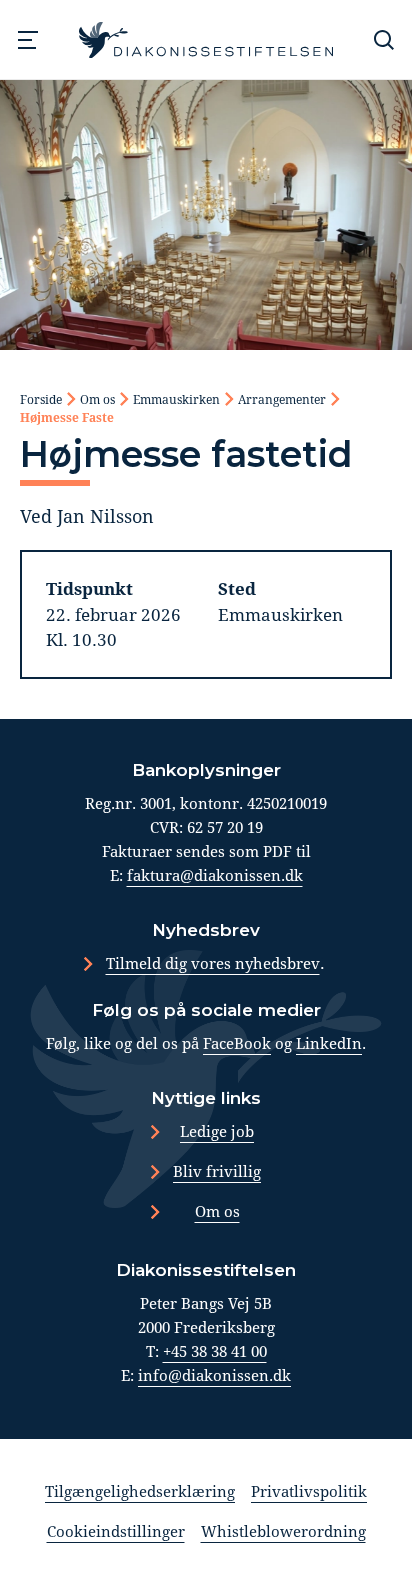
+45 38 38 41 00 (215, 1351)
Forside (41, 399)
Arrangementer (282, 399)
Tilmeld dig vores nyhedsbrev (213, 963)
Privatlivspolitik (309, 1491)
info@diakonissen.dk (214, 1375)
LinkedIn (329, 1043)
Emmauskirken (176, 399)
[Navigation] (28, 40)
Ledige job (217, 1131)
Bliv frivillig (217, 1171)
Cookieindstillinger (116, 1531)
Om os (97, 399)
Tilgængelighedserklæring (140, 1491)
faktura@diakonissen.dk (215, 875)
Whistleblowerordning (283, 1531)
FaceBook (237, 1043)
